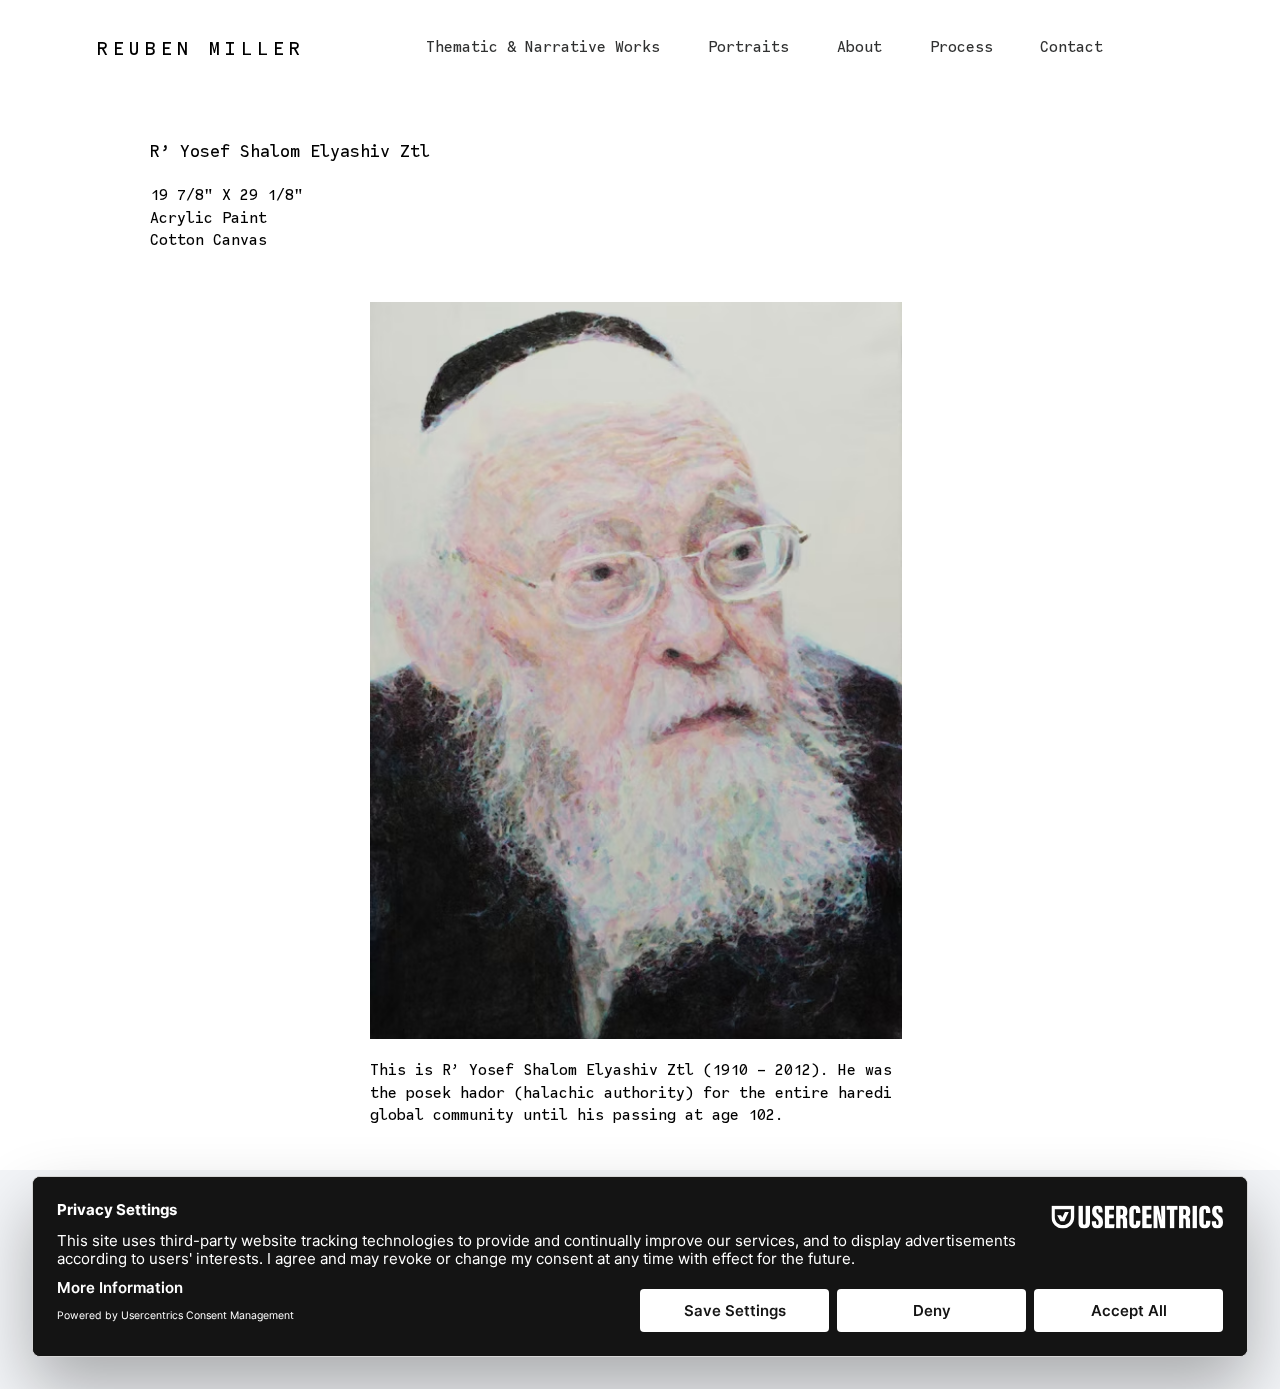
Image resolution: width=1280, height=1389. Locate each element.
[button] (543, 38)
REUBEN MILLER (201, 48)
